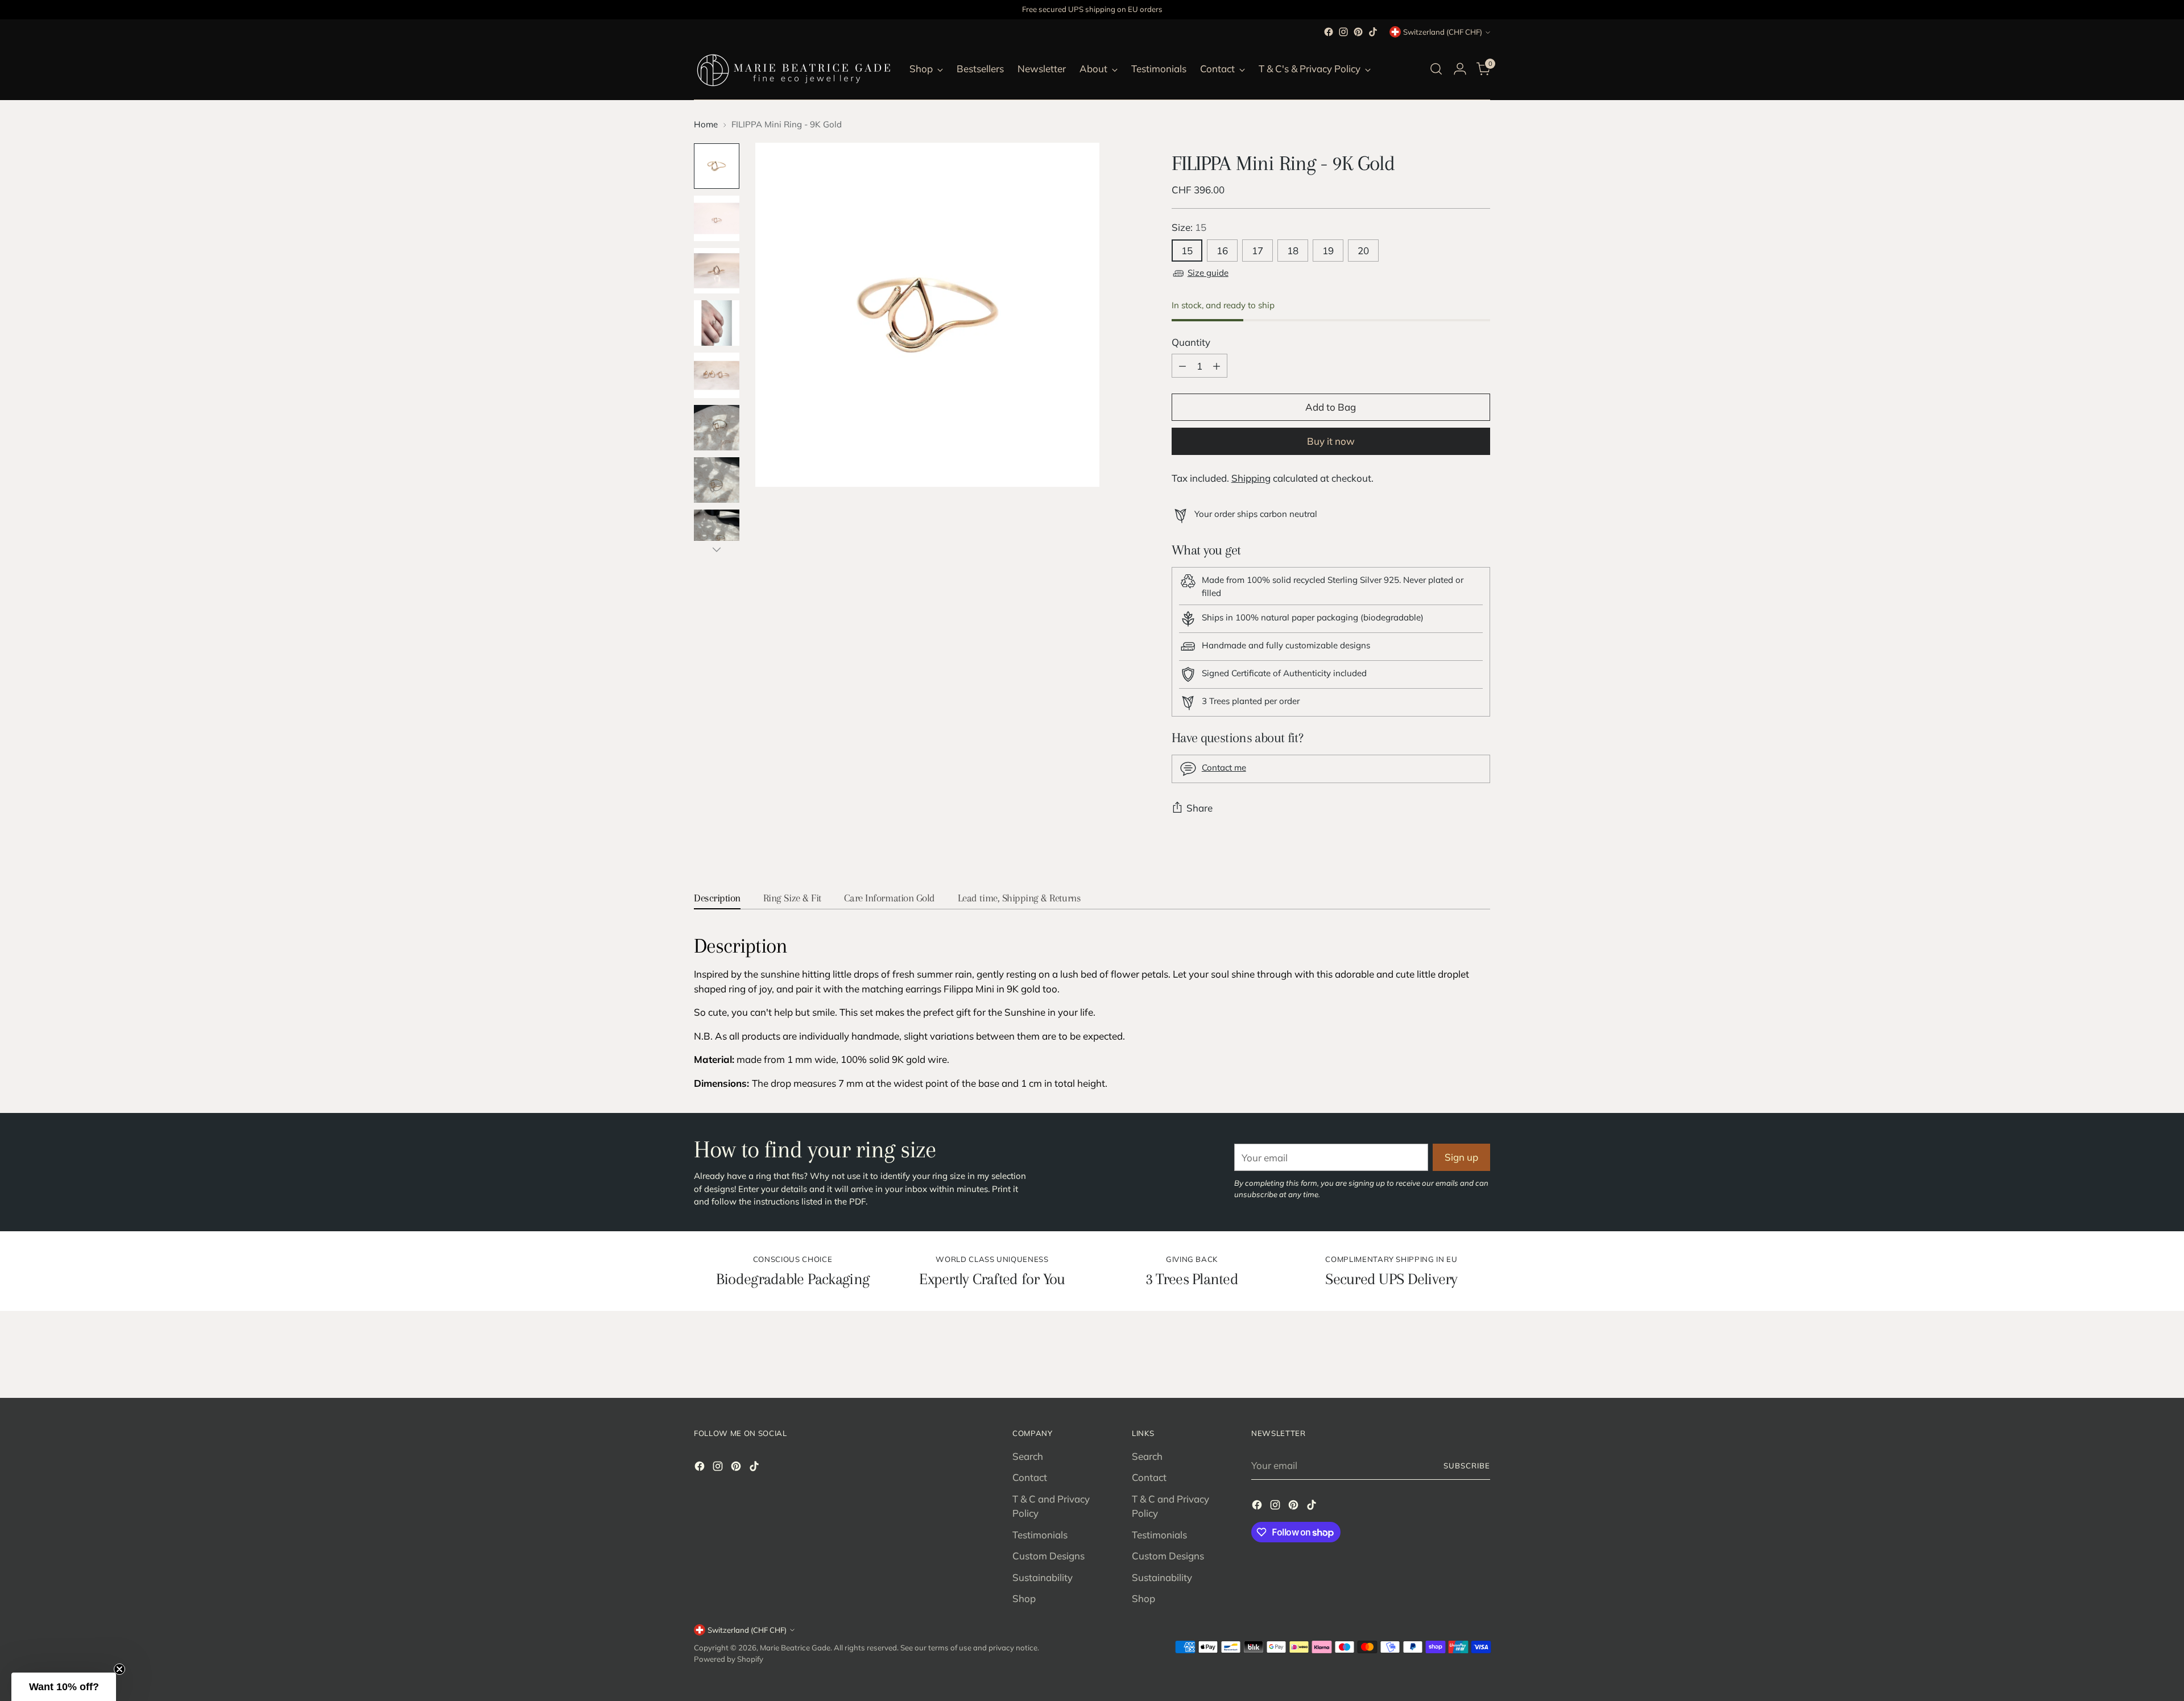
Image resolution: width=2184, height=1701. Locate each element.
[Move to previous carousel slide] (1454, 1359)
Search (1028, 1456)
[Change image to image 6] (717, 428)
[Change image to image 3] (717, 271)
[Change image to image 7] (717, 480)
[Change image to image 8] (717, 532)
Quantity (1191, 342)
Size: (1189, 227)
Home (706, 124)
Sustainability (1043, 1577)
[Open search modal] (1436, 69)
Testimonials (1040, 1535)
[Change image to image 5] (717, 375)
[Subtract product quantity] (1182, 366)
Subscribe (1467, 1466)
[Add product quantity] (1217, 366)
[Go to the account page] (1460, 69)
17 (1258, 251)
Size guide (1208, 273)
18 (1293, 251)
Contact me (1224, 767)
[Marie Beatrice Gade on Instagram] (1343, 32)
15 (1187, 251)
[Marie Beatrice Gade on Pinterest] (1358, 32)
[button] (64, 1687)
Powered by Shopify (729, 1659)
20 (1363, 251)
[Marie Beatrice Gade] (793, 69)
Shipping (1251, 478)
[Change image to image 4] (717, 323)
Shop (1024, 1598)
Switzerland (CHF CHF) (1443, 32)
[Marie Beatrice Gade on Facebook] (1329, 32)
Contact (1030, 1477)
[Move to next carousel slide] (1480, 1359)
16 (1222, 251)
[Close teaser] (119, 1669)
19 (1328, 251)
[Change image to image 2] (717, 218)
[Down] (717, 549)
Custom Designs (1048, 1556)
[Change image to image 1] (717, 166)
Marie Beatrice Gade (795, 1648)
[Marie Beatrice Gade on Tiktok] (1373, 32)
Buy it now (1331, 441)
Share (1199, 808)
